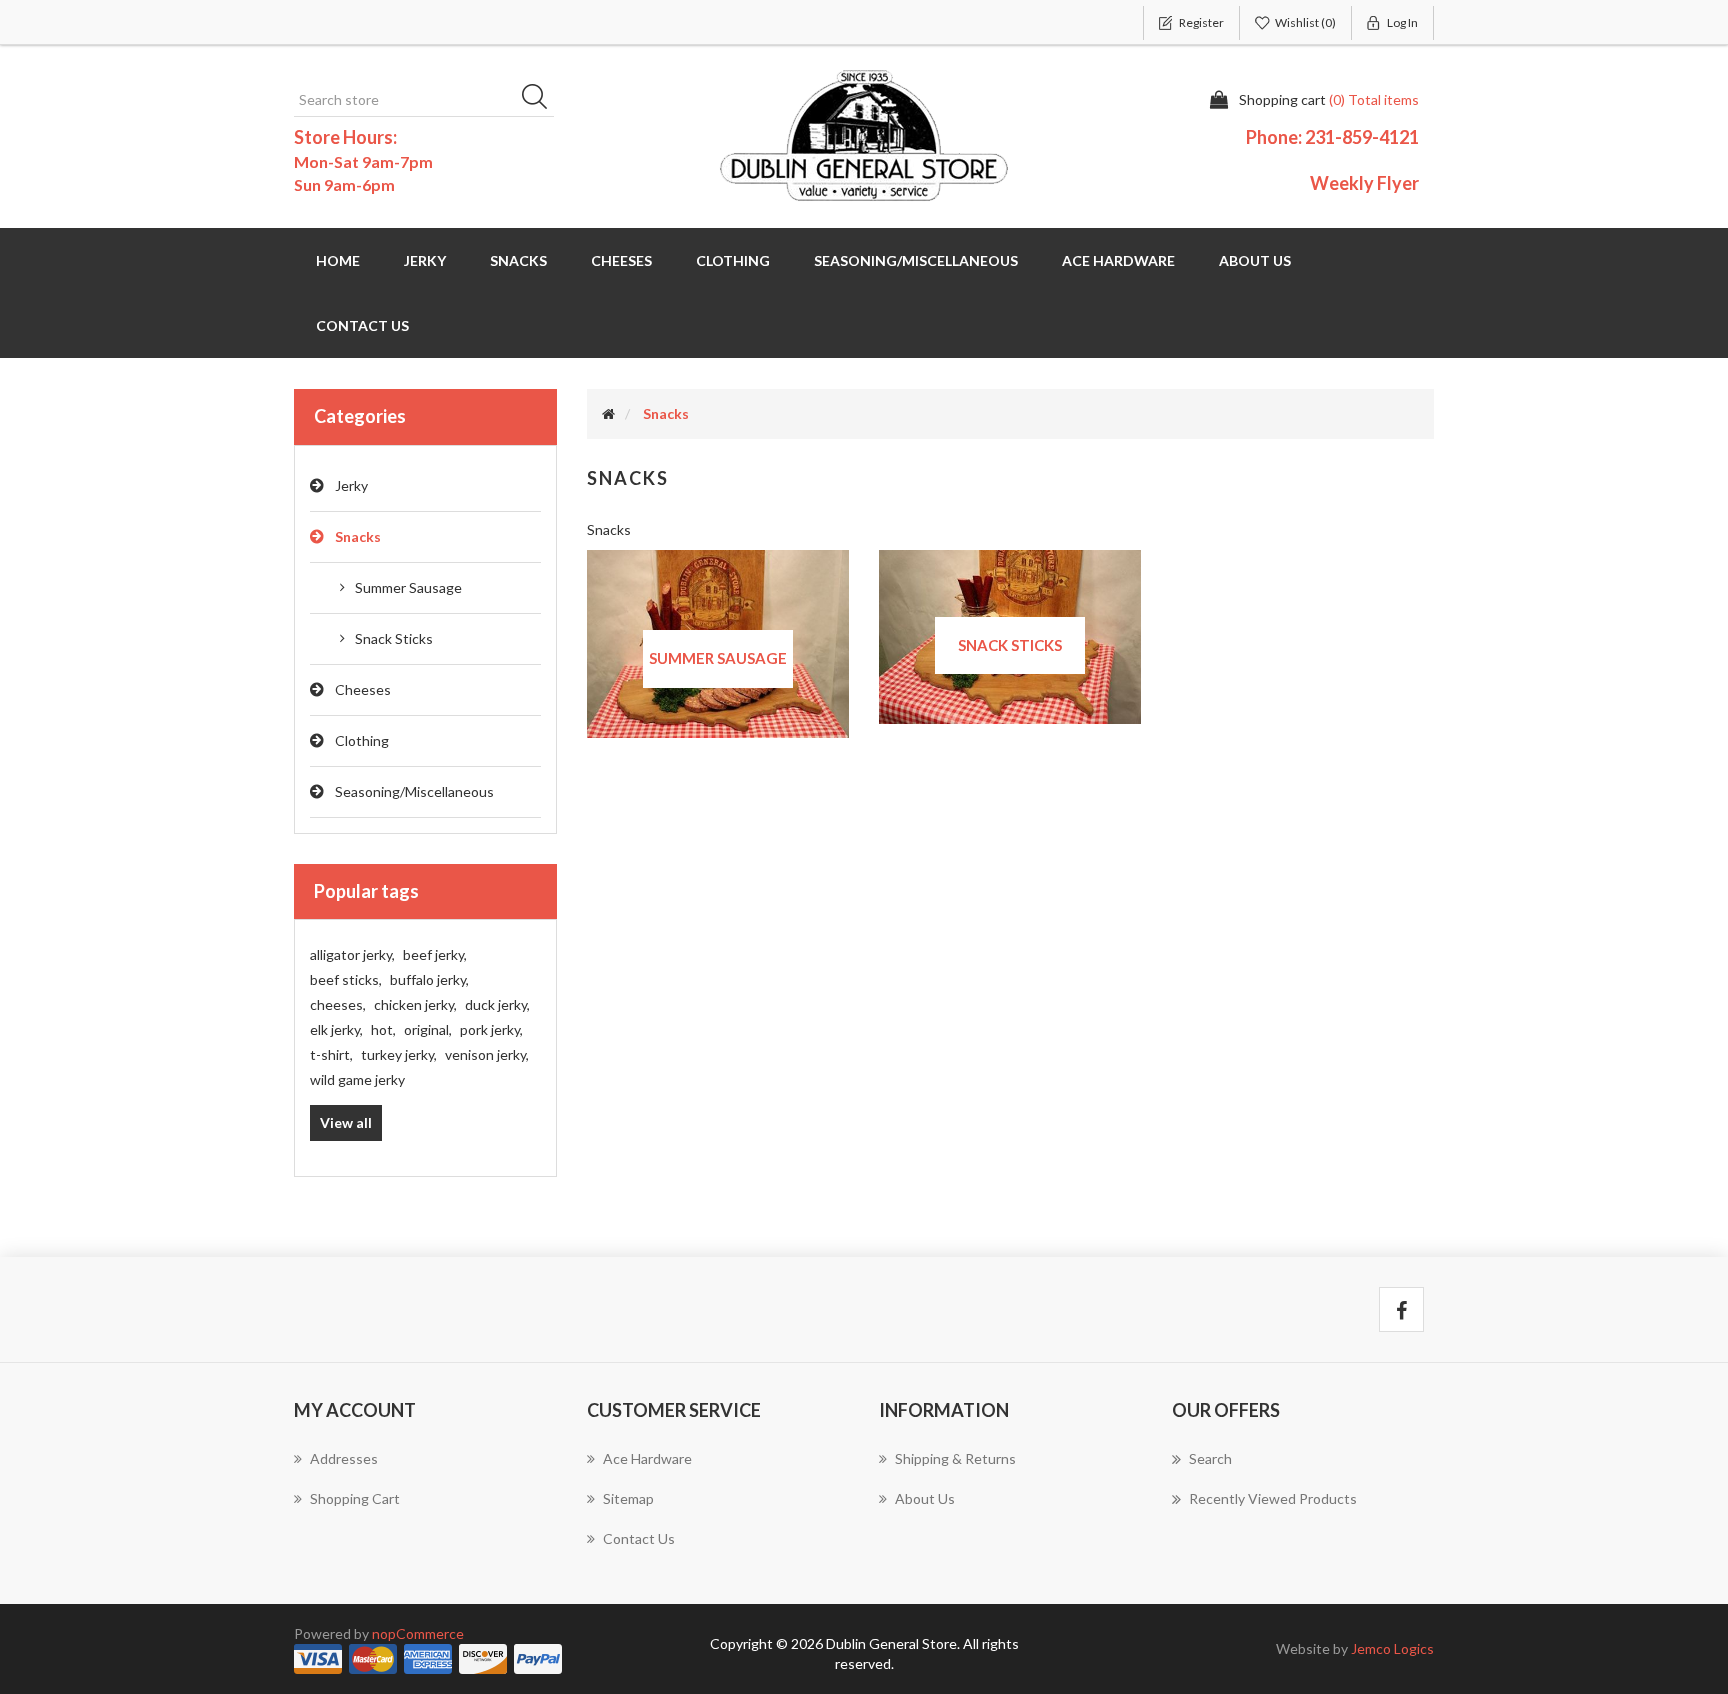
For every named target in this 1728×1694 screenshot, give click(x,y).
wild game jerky (357, 1079)
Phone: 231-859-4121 (1332, 137)
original (428, 1029)
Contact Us (362, 325)
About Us (1255, 260)
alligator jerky (352, 954)
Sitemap (628, 1498)
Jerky (351, 485)
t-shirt (331, 1054)
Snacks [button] (518, 260)
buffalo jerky (429, 979)
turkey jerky (399, 1054)
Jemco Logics (1392, 1648)
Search (541, 100)
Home (338, 260)
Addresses (344, 1458)
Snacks (358, 536)
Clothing (362, 740)
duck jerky (497, 1004)
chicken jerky (415, 1004)
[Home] (608, 413)
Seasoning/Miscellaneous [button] (916, 260)
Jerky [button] (425, 260)
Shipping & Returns (955, 1458)
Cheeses (363, 689)
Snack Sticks (394, 638)
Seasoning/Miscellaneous (414, 791)
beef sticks (346, 979)
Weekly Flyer (1364, 183)
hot (383, 1029)
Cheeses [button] (621, 260)
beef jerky (435, 954)
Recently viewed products (1273, 1498)
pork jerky (491, 1029)
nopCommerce (418, 1633)
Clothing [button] (733, 260)
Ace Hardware (1118, 260)
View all (346, 1122)
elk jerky (336, 1029)
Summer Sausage (408, 587)
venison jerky (487, 1054)
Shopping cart (355, 1498)
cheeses (338, 1004)
